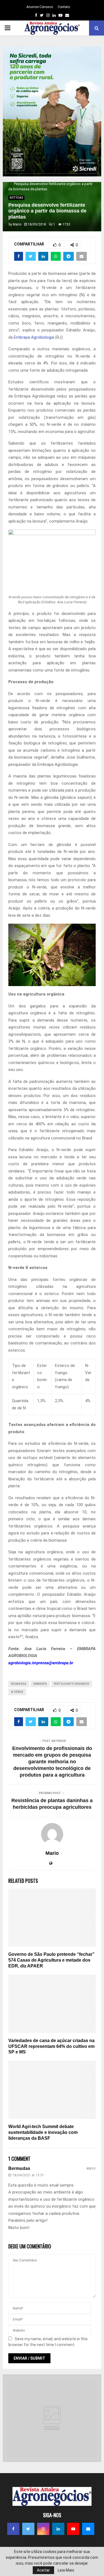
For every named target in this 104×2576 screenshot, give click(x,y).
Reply (91, 2169)
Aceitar (43, 2570)
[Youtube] (73, 2529)
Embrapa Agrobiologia (34, 337)
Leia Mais (66, 2570)
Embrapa (40, 1684)
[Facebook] (13, 2529)
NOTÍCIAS (16, 198)
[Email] (88, 2529)
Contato (64, 7)
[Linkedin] (58, 2529)
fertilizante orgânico (72, 1684)
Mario (17, 224)
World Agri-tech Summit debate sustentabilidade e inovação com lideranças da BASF (43, 2132)
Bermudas (19, 2168)
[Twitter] (28, 2529)
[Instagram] (43, 2529)
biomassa (19, 1684)
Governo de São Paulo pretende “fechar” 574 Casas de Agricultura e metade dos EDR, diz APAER (51, 1960)
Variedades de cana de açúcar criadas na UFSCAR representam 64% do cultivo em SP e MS (51, 2046)
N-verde (17, 1692)
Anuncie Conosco (40, 7)
